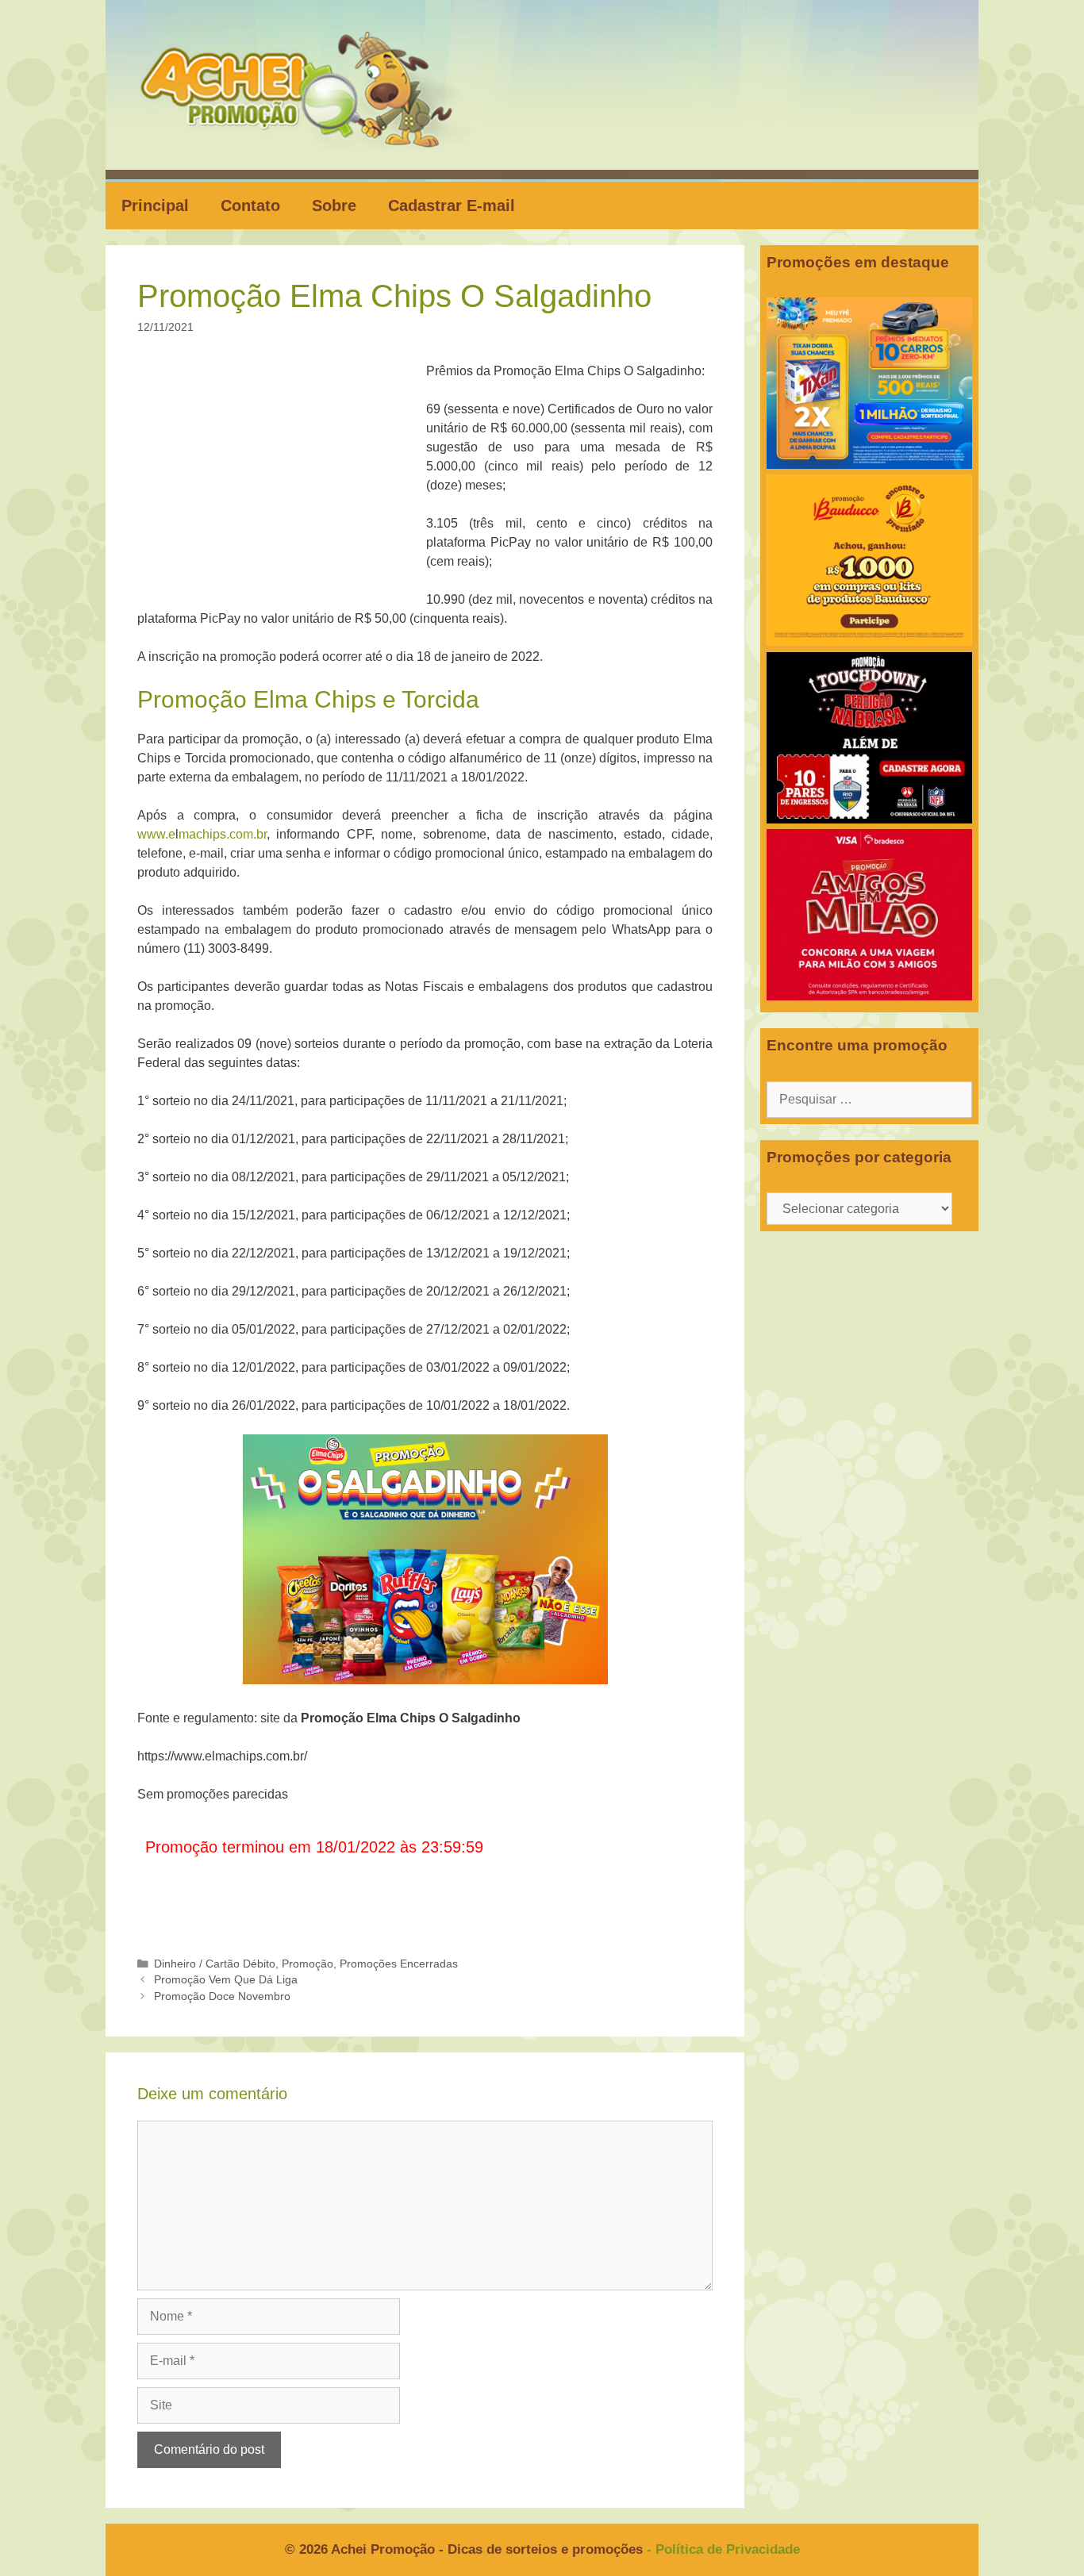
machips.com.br (223, 834)
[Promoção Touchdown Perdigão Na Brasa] (869, 819)
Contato (250, 205)
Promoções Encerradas (399, 1964)
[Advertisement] (286, 479)
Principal (155, 205)
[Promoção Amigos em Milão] (869, 996)
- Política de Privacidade (723, 2549)
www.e (156, 834)
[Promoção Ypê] (869, 465)
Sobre (334, 205)
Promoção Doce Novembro (222, 1996)
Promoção (308, 1964)
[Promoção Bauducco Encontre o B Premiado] (869, 641)
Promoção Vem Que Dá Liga (226, 1980)
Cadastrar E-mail (452, 205)
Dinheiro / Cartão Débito (215, 1964)
